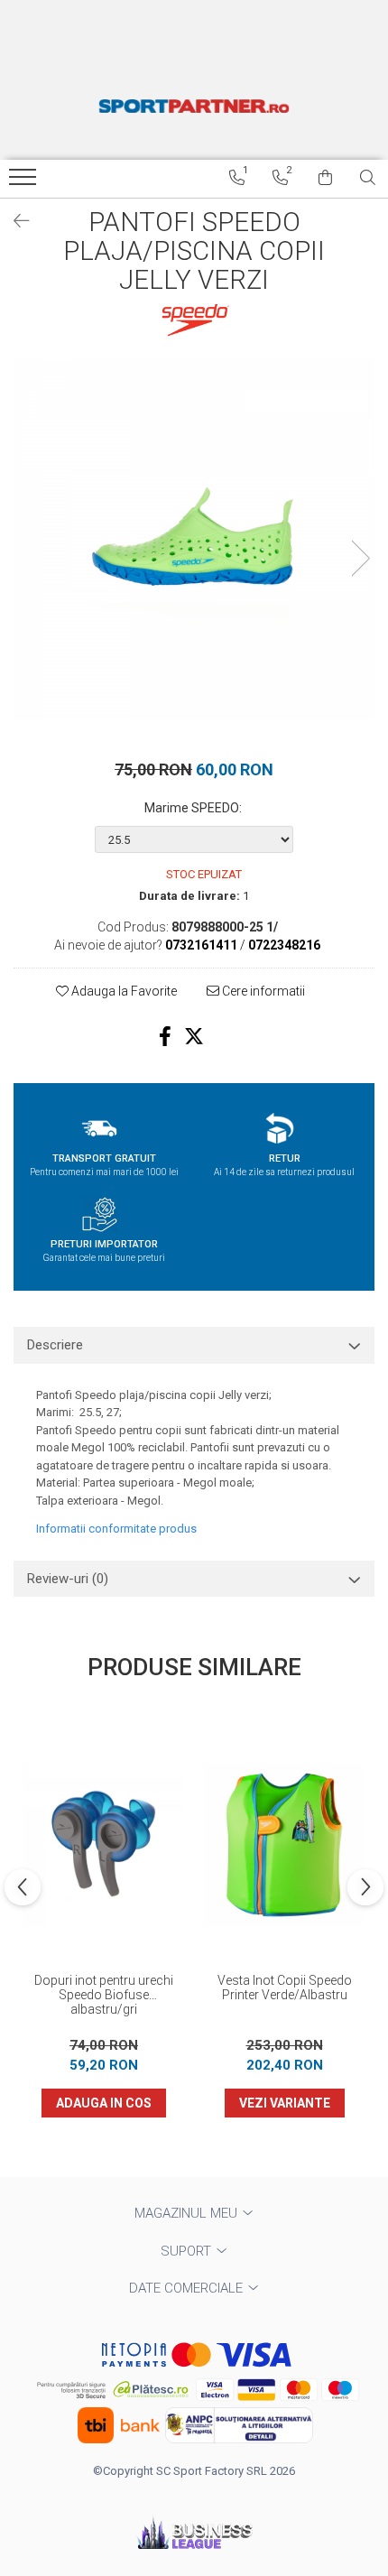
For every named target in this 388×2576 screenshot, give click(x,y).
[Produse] (25, 182)
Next (360, 558)
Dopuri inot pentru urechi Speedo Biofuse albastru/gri (104, 1995)
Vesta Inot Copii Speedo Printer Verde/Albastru (285, 1988)
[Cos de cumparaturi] (325, 178)
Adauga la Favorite (123, 991)
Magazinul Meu (188, 2213)
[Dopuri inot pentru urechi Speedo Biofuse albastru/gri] (104, 1845)
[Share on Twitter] (194, 1037)
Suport (188, 2251)
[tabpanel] (194, 540)
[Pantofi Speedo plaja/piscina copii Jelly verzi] (194, 540)
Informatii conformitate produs (116, 1529)
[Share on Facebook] (165, 1037)
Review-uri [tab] (68, 1579)
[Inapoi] (14, 221)
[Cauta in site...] (368, 178)
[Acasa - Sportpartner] (194, 106)
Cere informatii (262, 991)
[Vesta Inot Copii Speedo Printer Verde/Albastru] (284, 1845)
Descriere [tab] (55, 1345)
